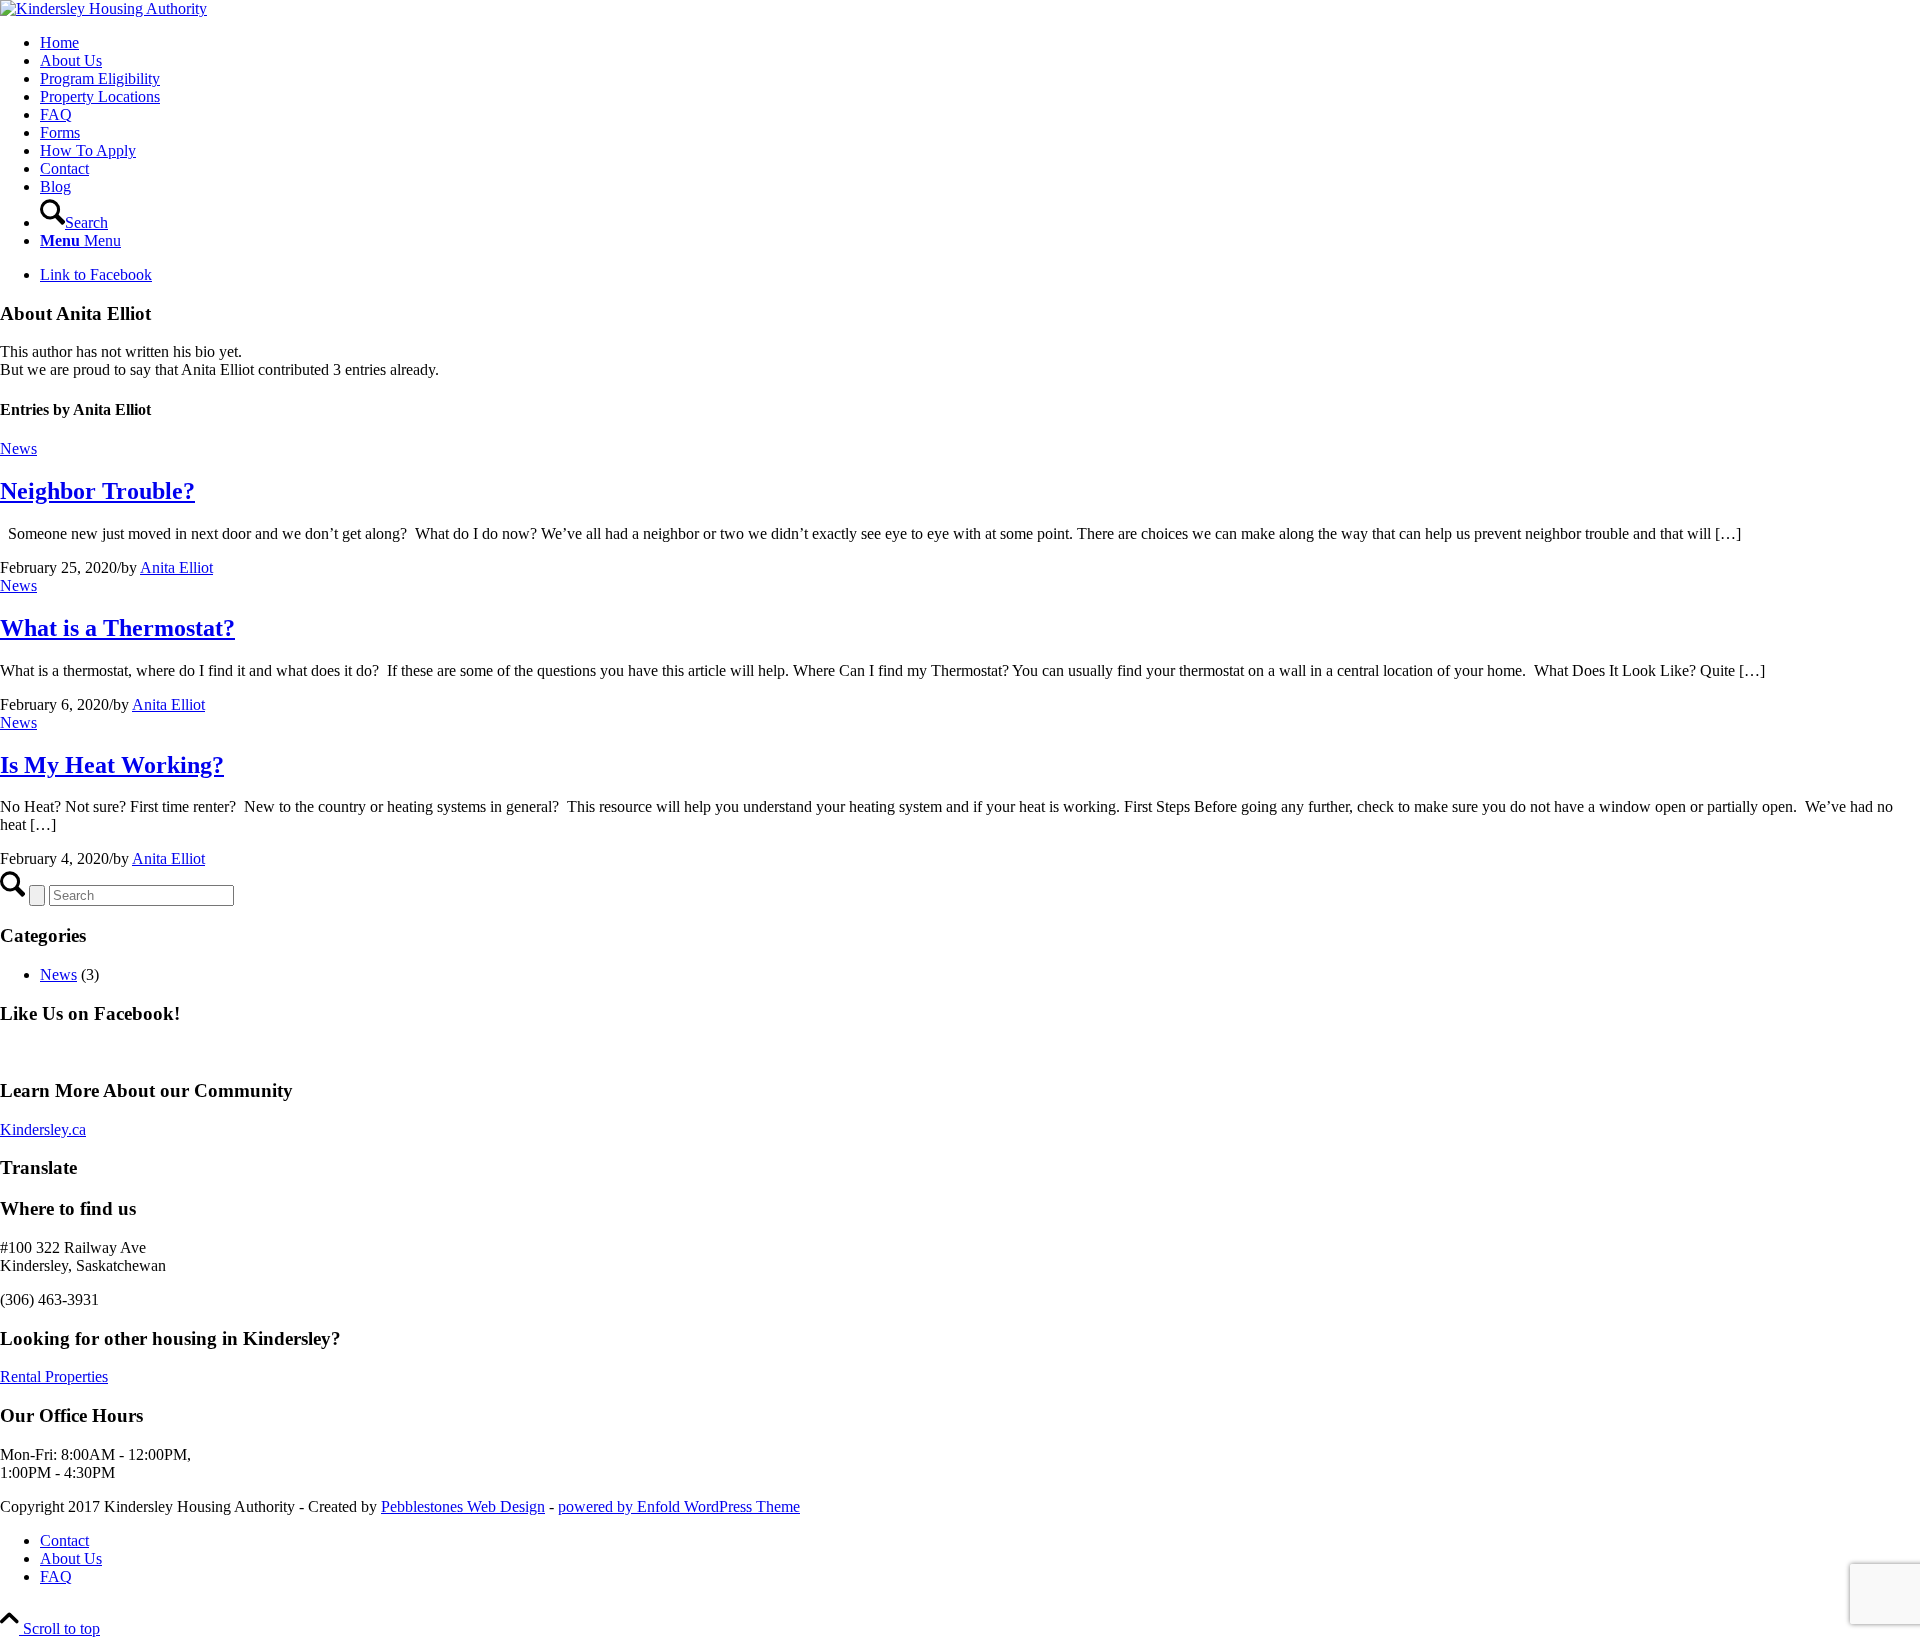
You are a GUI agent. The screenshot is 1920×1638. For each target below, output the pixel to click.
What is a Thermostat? (117, 628)
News (18, 448)
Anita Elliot (176, 567)
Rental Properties (54, 1376)
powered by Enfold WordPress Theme (679, 1506)
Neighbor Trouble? (97, 491)
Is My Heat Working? (112, 765)
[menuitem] (980, 43)
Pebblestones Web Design (463, 1506)
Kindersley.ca (43, 1129)
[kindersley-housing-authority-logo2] (103, 8)
